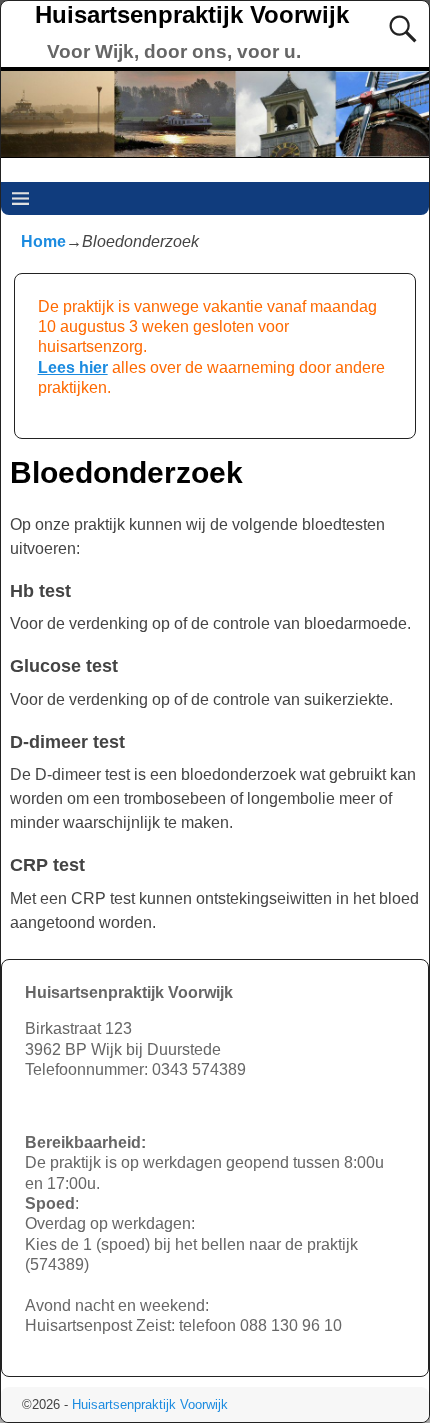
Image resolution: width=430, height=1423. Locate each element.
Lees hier (73, 367)
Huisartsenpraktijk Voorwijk (192, 14)
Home (43, 241)
